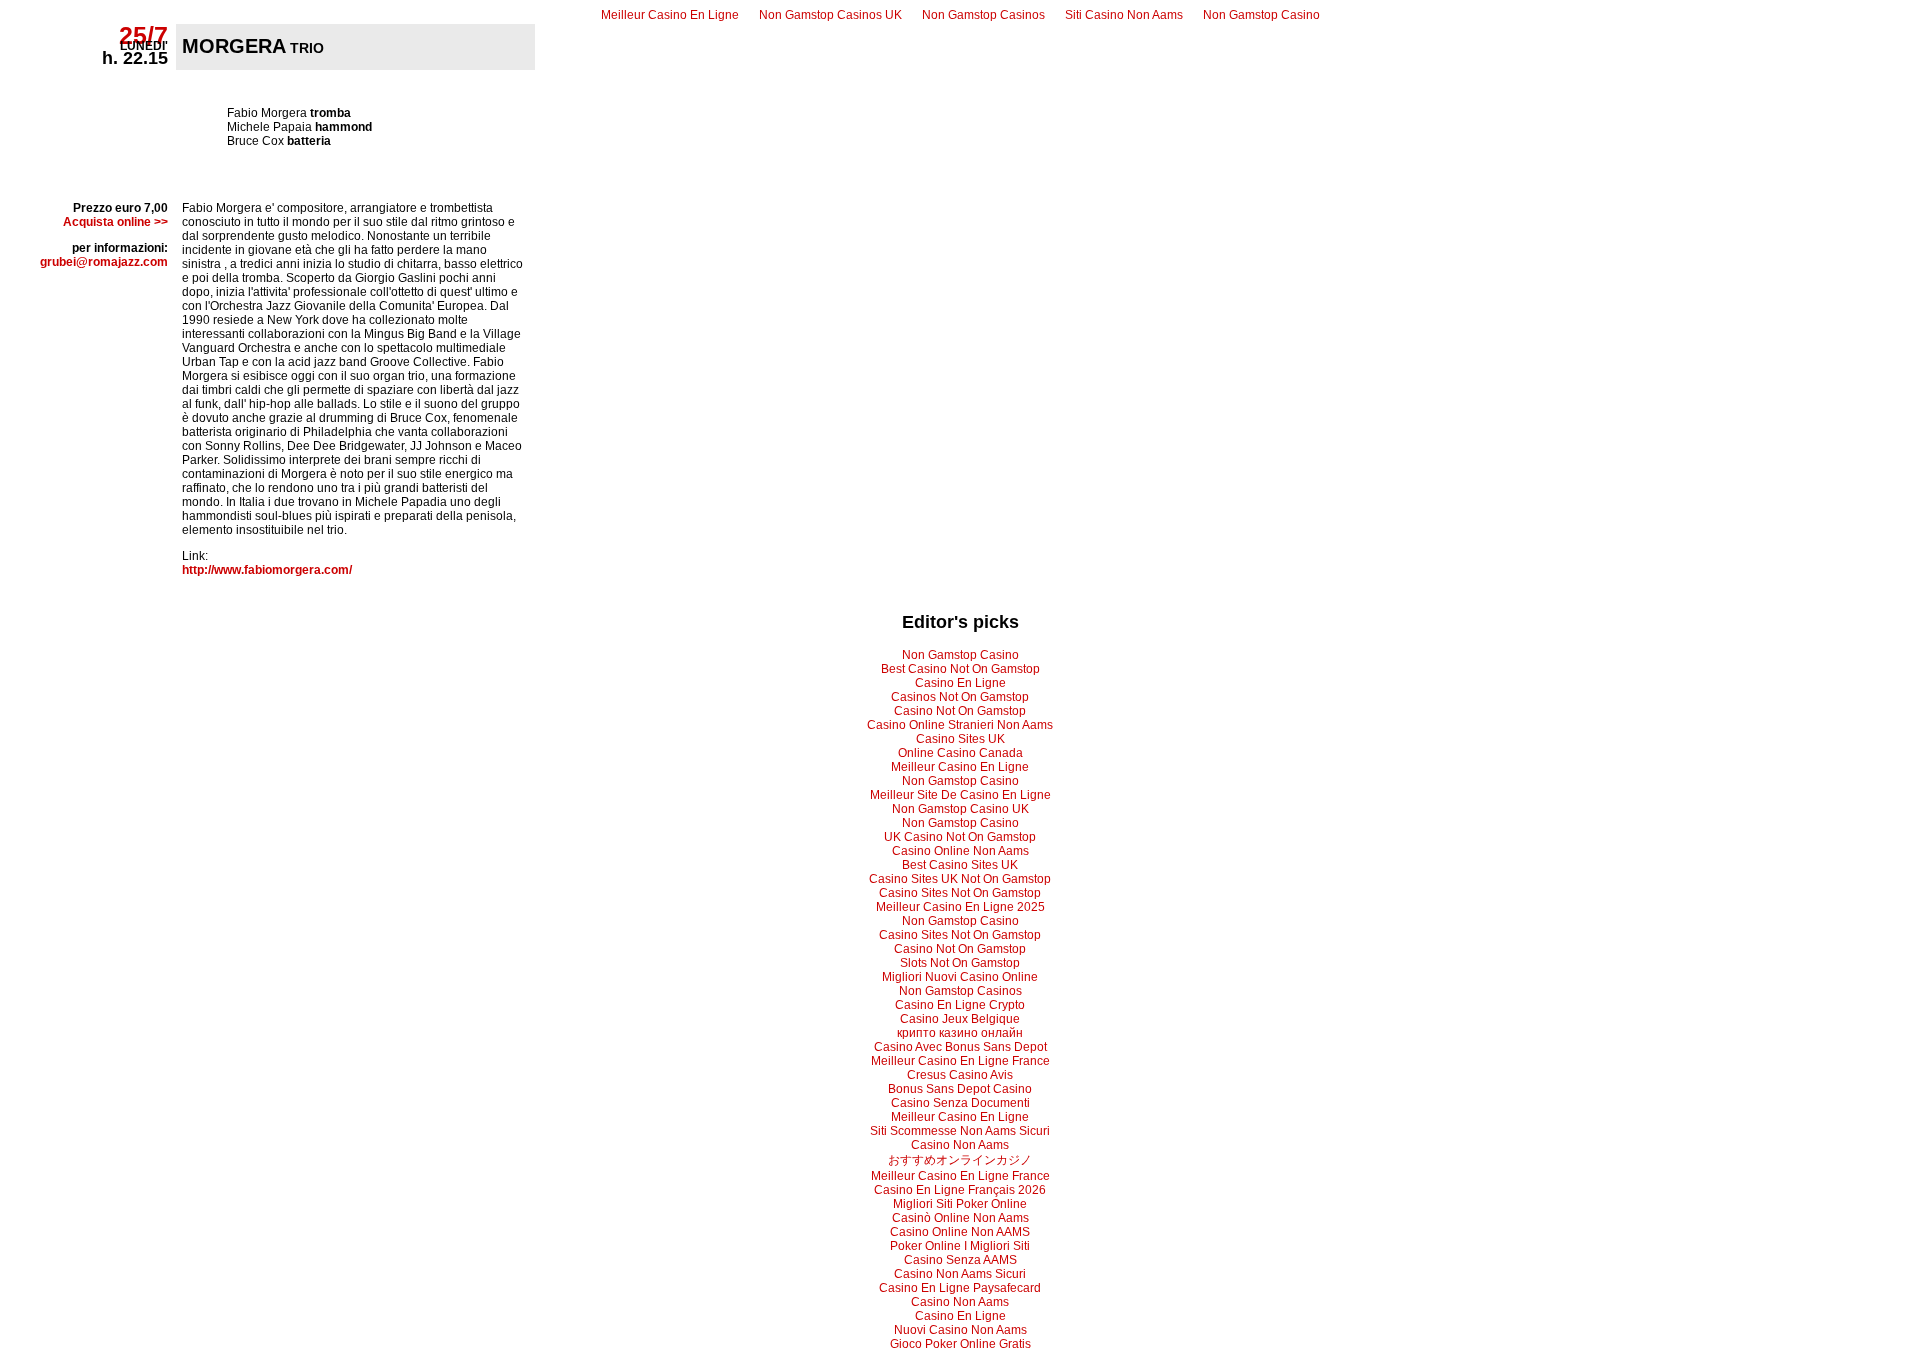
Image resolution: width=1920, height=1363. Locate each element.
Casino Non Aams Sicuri (960, 1274)
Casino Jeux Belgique (960, 1019)
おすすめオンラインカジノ (960, 1160)
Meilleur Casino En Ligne (670, 15)
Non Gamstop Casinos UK (830, 15)
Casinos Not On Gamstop (960, 697)
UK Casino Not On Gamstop (960, 837)
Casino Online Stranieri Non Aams (960, 725)
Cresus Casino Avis (960, 1075)
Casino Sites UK (960, 739)
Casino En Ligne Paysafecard (960, 1288)
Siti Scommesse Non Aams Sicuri (960, 1131)
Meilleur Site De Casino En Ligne (960, 795)
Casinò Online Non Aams (960, 1218)
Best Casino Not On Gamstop (960, 669)
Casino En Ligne (960, 683)
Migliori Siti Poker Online (960, 1204)
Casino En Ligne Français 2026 (960, 1190)
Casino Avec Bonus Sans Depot (960, 1047)
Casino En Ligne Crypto (960, 1005)
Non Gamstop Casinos (983, 15)
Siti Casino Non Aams (1124, 15)
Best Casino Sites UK (960, 865)
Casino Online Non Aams (960, 851)
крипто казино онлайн (960, 1033)
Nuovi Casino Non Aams (960, 1330)
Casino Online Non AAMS (960, 1232)
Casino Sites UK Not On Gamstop (960, 879)
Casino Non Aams (960, 1145)
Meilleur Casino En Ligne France (960, 1061)
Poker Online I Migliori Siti (960, 1246)
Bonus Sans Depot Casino (960, 1089)
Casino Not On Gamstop (960, 711)
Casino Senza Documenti (960, 1103)
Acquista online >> (115, 222)
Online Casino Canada (960, 753)
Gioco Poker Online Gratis (960, 1344)
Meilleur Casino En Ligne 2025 (960, 907)
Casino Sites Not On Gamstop (960, 893)
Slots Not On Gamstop (960, 963)
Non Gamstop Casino (1261, 15)
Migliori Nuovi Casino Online (960, 977)
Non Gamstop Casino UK (960, 809)
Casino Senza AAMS (960, 1260)
